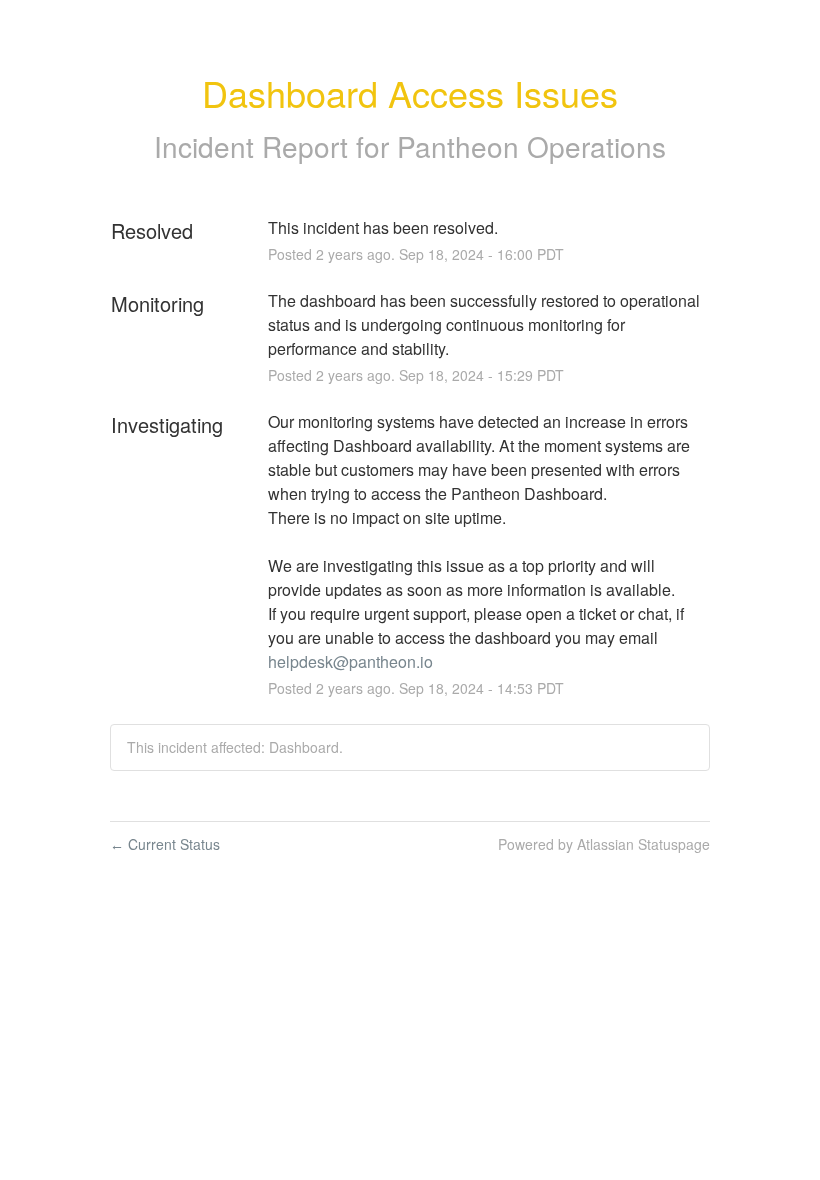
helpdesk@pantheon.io (350, 661)
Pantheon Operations (531, 146)
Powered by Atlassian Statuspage (604, 844)
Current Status (165, 844)
